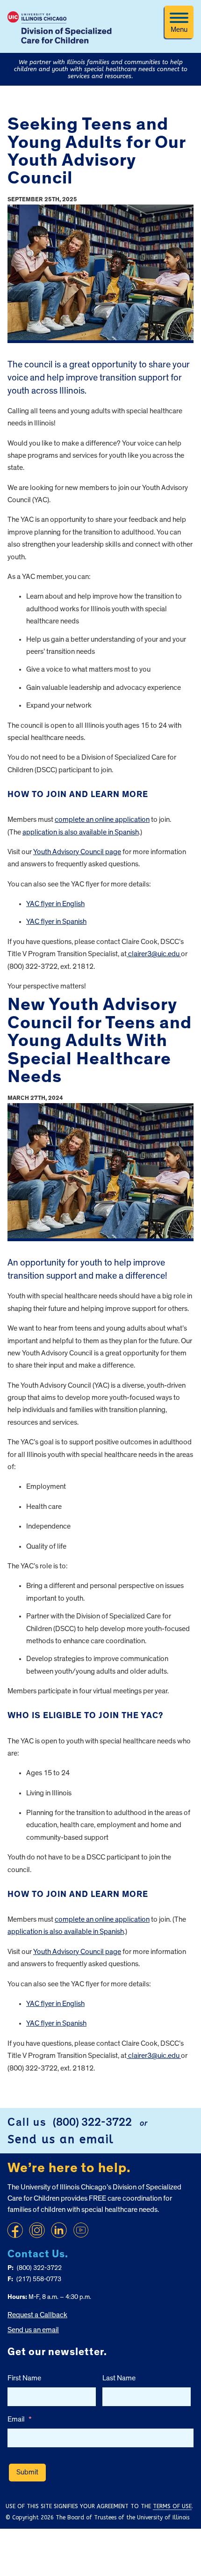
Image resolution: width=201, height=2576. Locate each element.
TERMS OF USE (172, 2506)
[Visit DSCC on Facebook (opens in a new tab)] (15, 2230)
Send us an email (61, 2139)
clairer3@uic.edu (154, 954)
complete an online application (102, 820)
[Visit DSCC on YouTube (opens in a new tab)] (81, 2230)
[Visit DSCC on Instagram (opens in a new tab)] (37, 2230)
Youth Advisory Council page (77, 852)
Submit (27, 2472)
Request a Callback (37, 2315)
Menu (179, 29)
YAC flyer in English (55, 904)
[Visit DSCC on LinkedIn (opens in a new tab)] (59, 2230)
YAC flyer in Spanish (56, 922)
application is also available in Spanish (81, 832)
